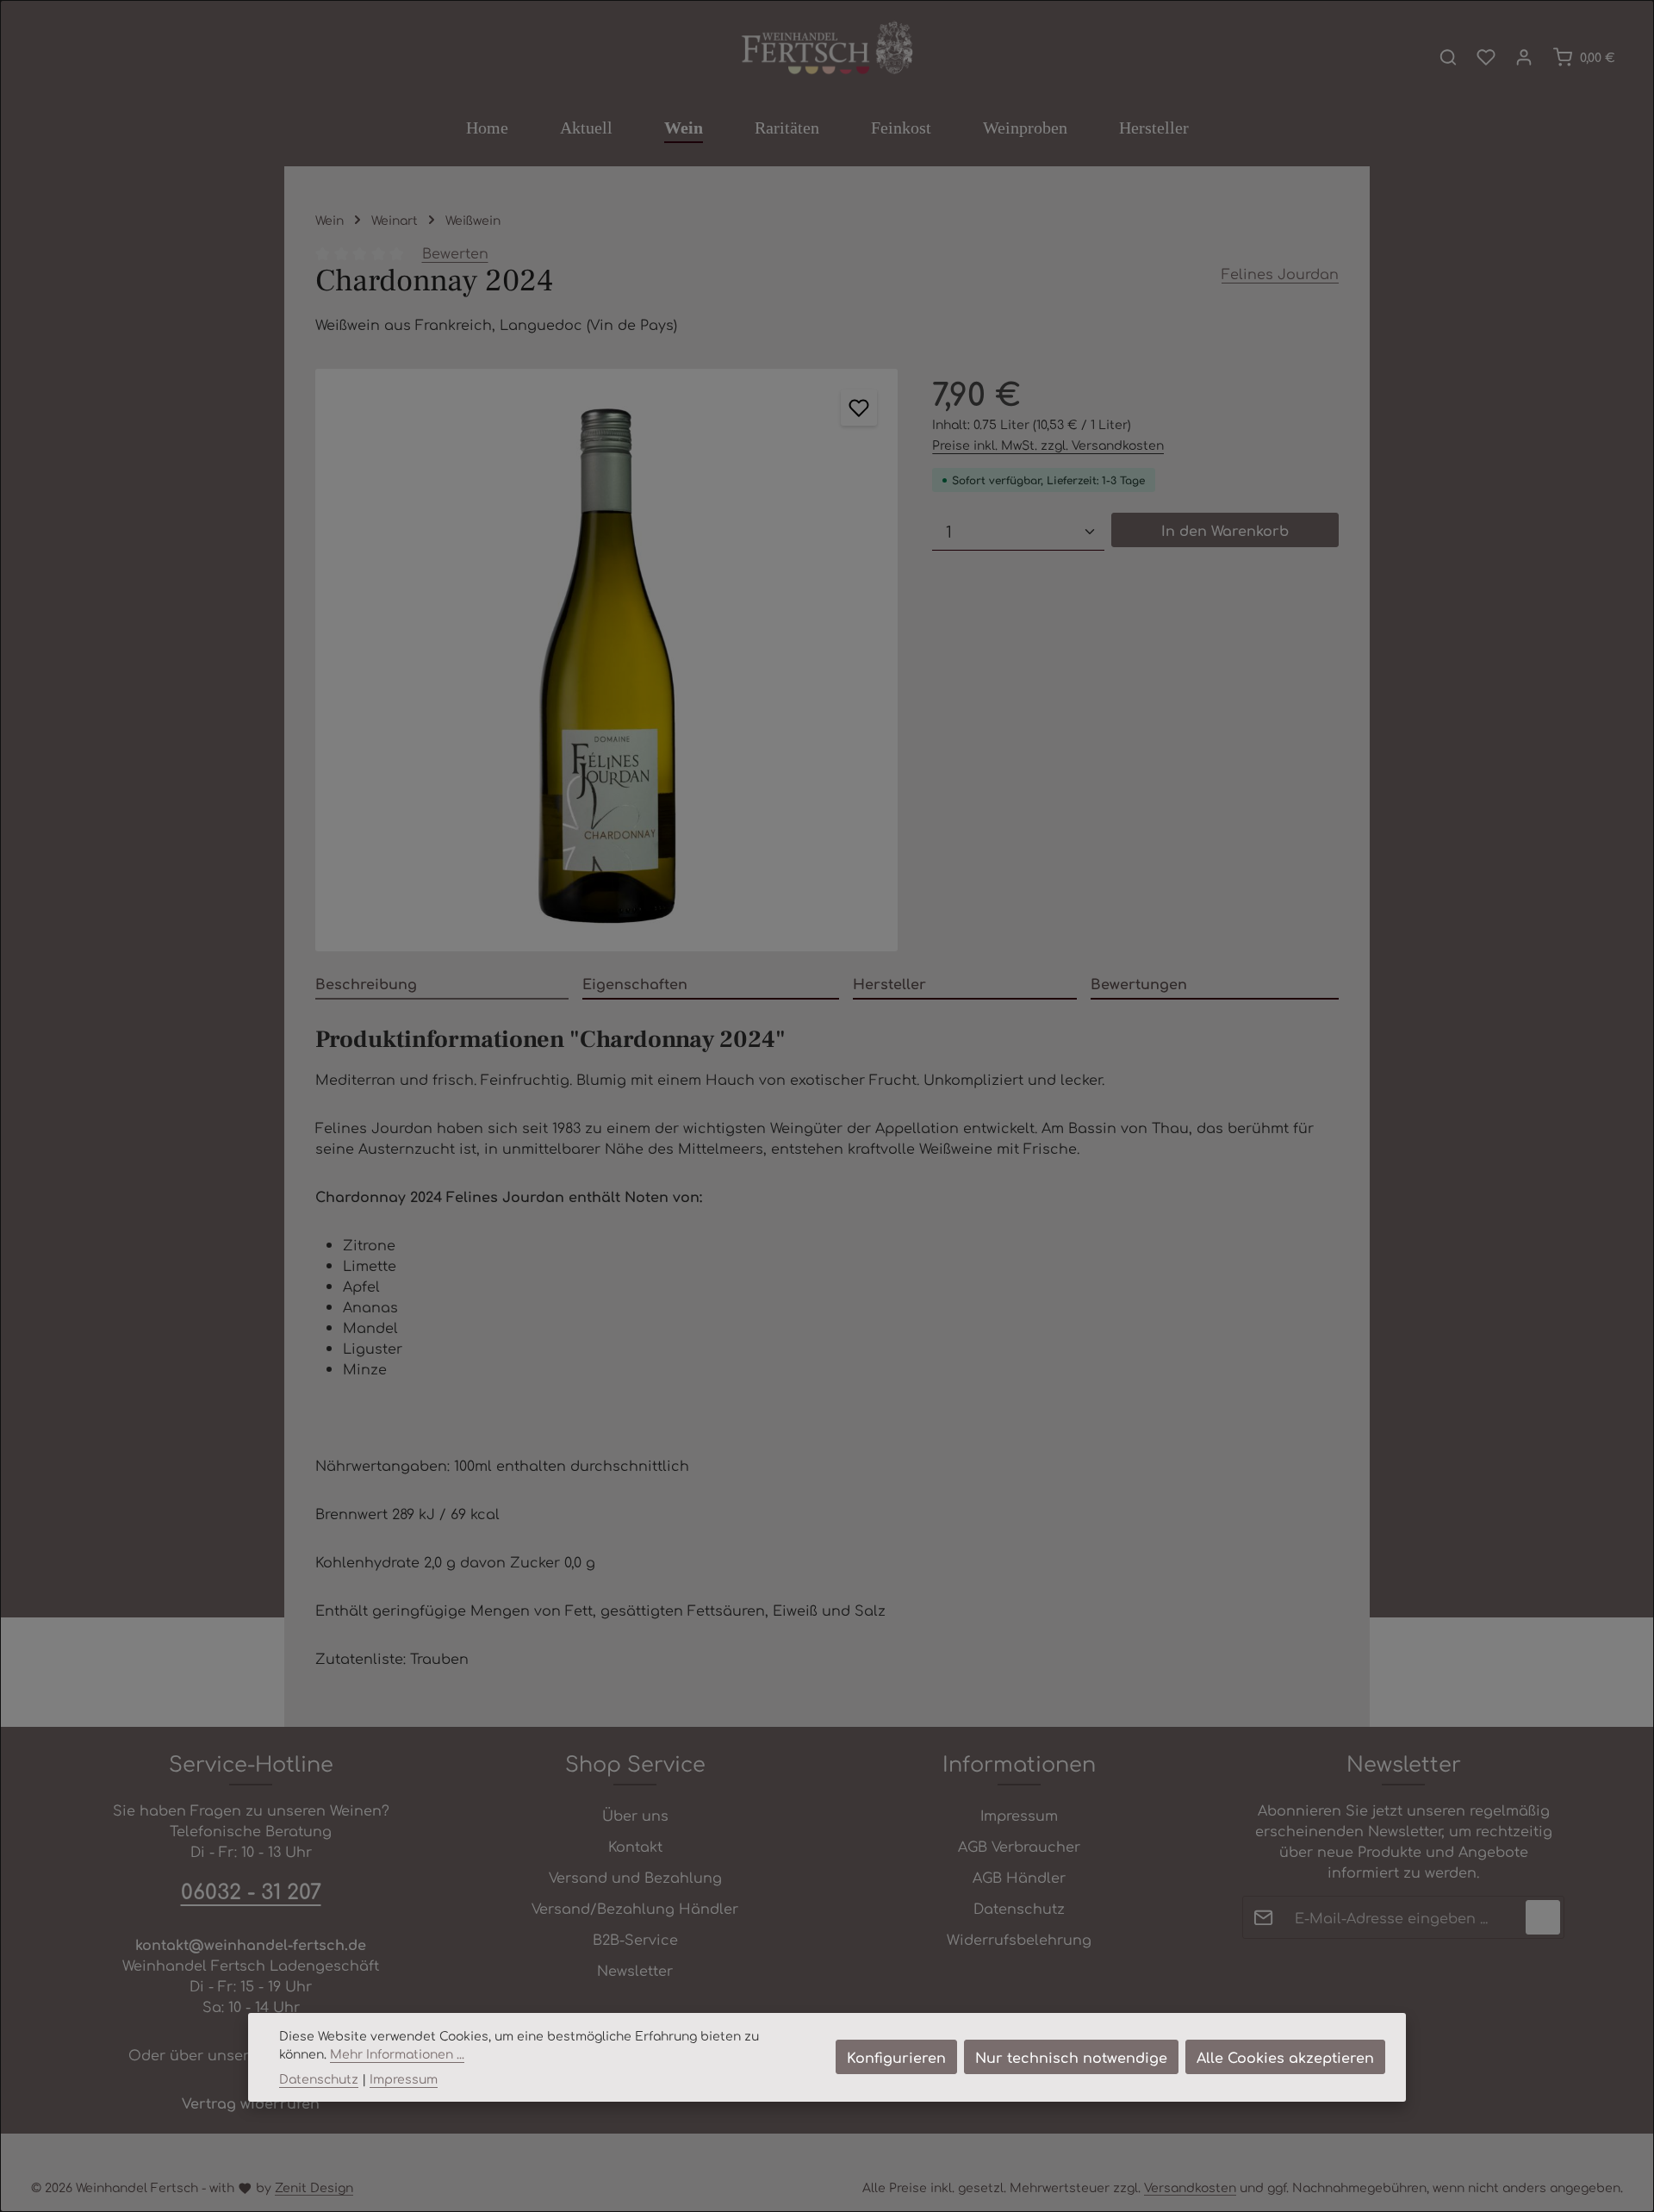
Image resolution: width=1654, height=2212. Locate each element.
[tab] (442, 984)
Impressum (1019, 1815)
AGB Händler (1019, 1877)
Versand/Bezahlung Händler (635, 1908)
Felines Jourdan (1280, 273)
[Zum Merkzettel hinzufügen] (859, 408)
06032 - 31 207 (251, 1891)
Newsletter (635, 1970)
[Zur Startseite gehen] (827, 49)
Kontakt (635, 1846)
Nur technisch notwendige (1071, 2057)
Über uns (635, 1815)
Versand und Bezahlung (635, 1877)
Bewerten (455, 252)
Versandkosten (1190, 2187)
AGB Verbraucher (1019, 1846)
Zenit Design (314, 2187)
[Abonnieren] (1543, 1917)
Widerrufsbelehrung (1019, 1939)
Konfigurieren (896, 2057)
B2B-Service (635, 1939)
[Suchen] (1448, 57)
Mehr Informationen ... (397, 2053)
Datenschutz (1019, 1908)
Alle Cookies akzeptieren (1285, 2057)
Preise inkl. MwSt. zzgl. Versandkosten (1048, 445)
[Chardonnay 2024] (606, 660)
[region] (606, 660)
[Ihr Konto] (1524, 57)
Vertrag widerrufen (251, 2103)
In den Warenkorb (1225, 530)
